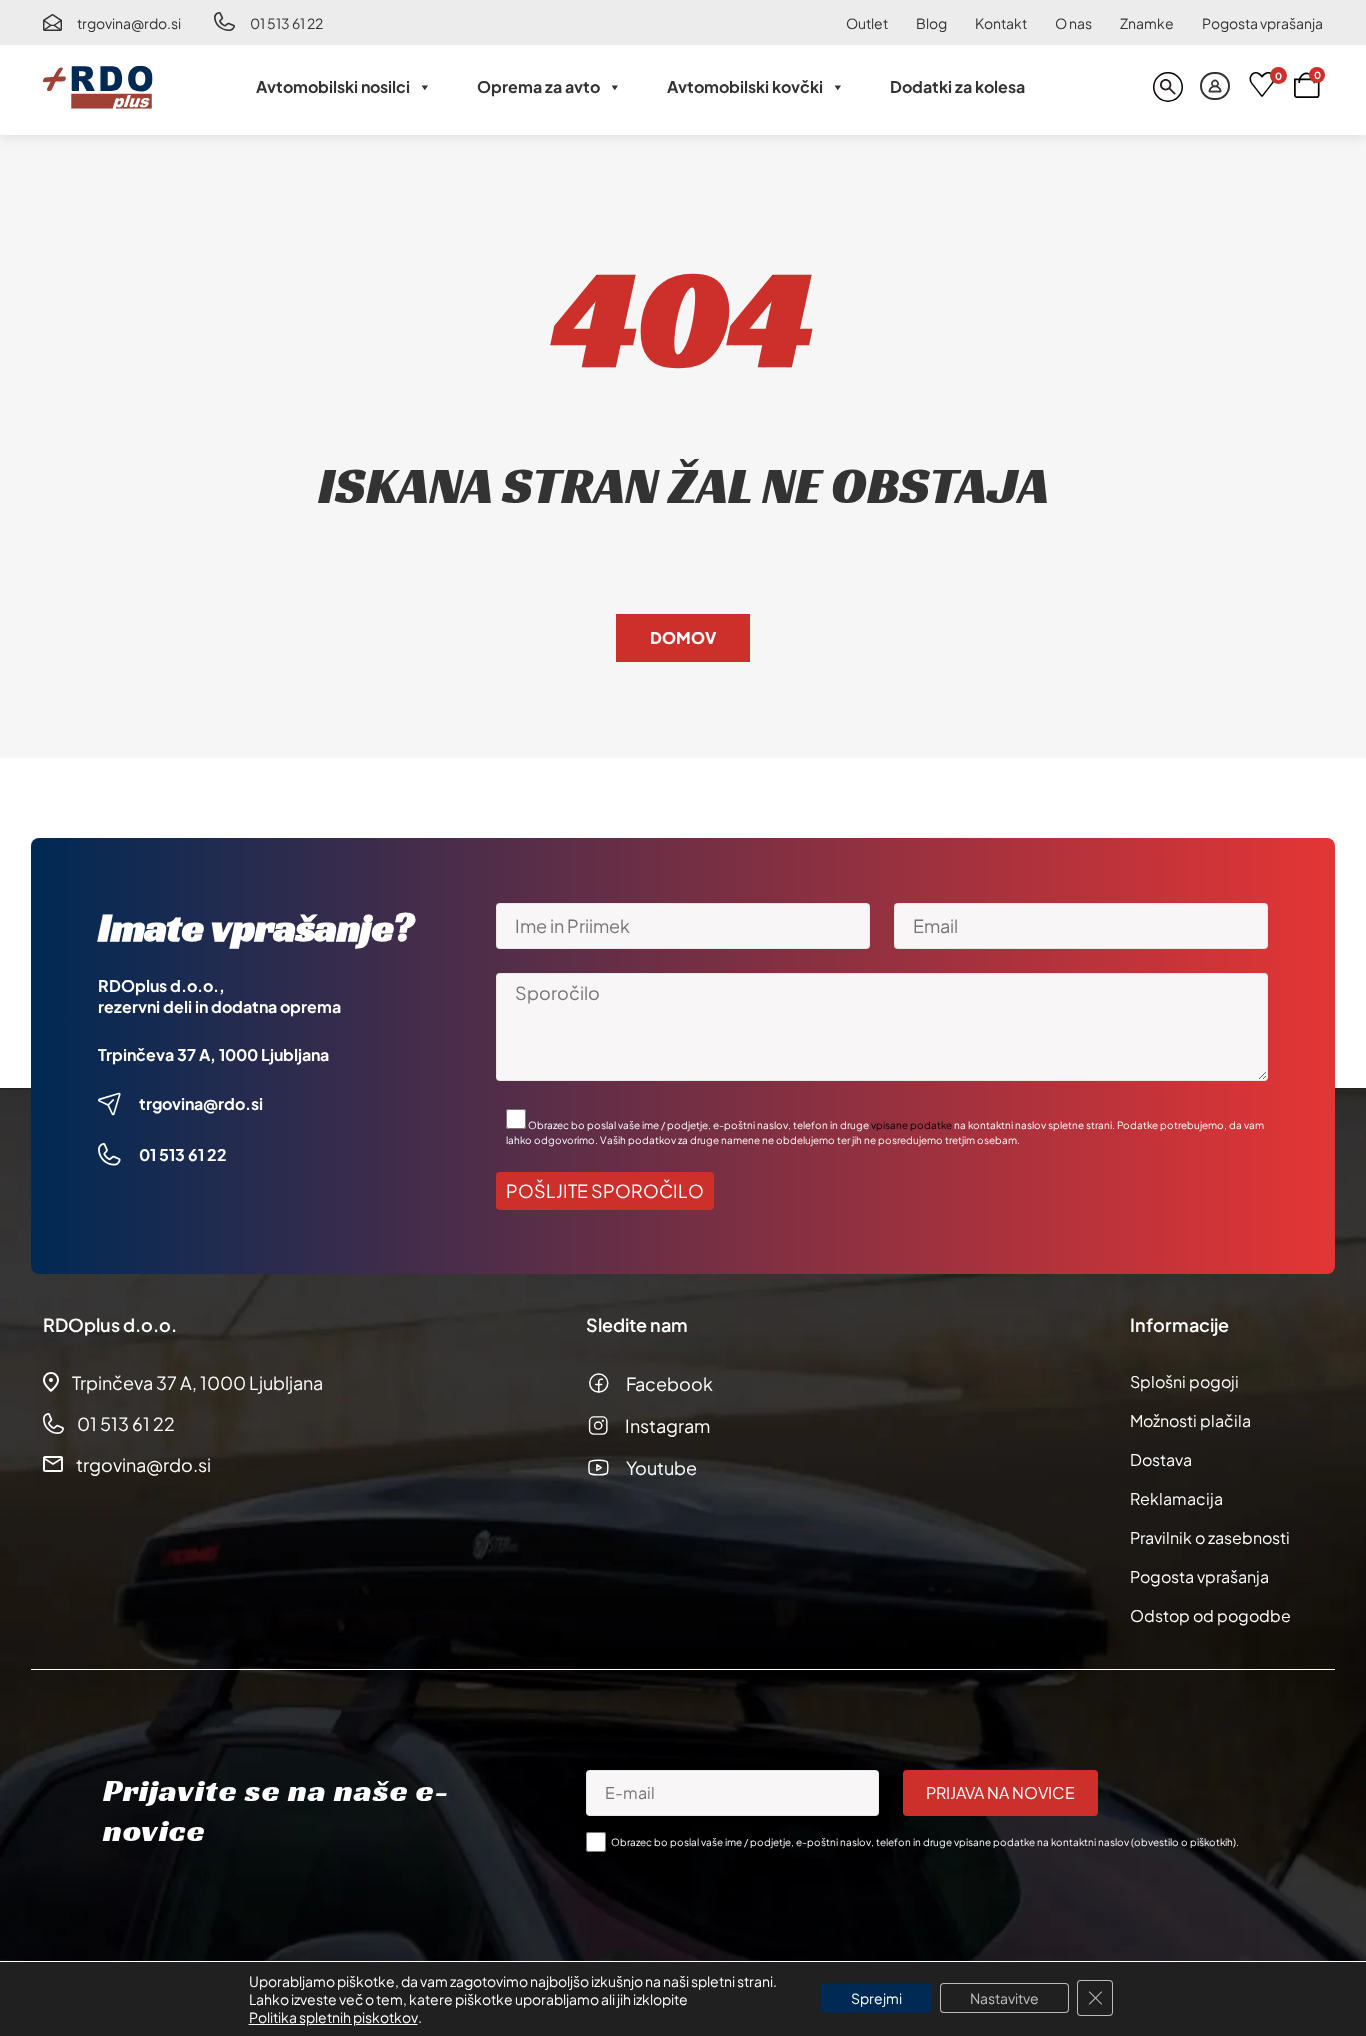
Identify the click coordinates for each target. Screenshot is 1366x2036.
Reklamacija (1176, 1498)
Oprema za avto (538, 86)
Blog (931, 23)
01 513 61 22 (286, 23)
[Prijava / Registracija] (1215, 87)
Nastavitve (1004, 1998)
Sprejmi (876, 1998)
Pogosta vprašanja (1262, 23)
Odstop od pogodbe (1210, 1615)
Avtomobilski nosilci (333, 86)
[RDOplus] (98, 87)
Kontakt (1001, 23)
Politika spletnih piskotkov (333, 2017)
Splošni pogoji (1184, 1381)
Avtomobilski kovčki (745, 86)
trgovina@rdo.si (129, 23)
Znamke (1147, 23)
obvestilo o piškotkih (1183, 1842)
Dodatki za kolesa (957, 86)
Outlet (867, 23)
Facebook (669, 1383)
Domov (683, 637)
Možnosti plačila (1190, 1420)
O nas (1073, 23)
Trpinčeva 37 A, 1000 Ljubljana (213, 1054)
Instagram (667, 1425)
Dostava (1161, 1459)
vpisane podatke (911, 1125)
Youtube (661, 1467)
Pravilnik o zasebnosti (1210, 1537)
